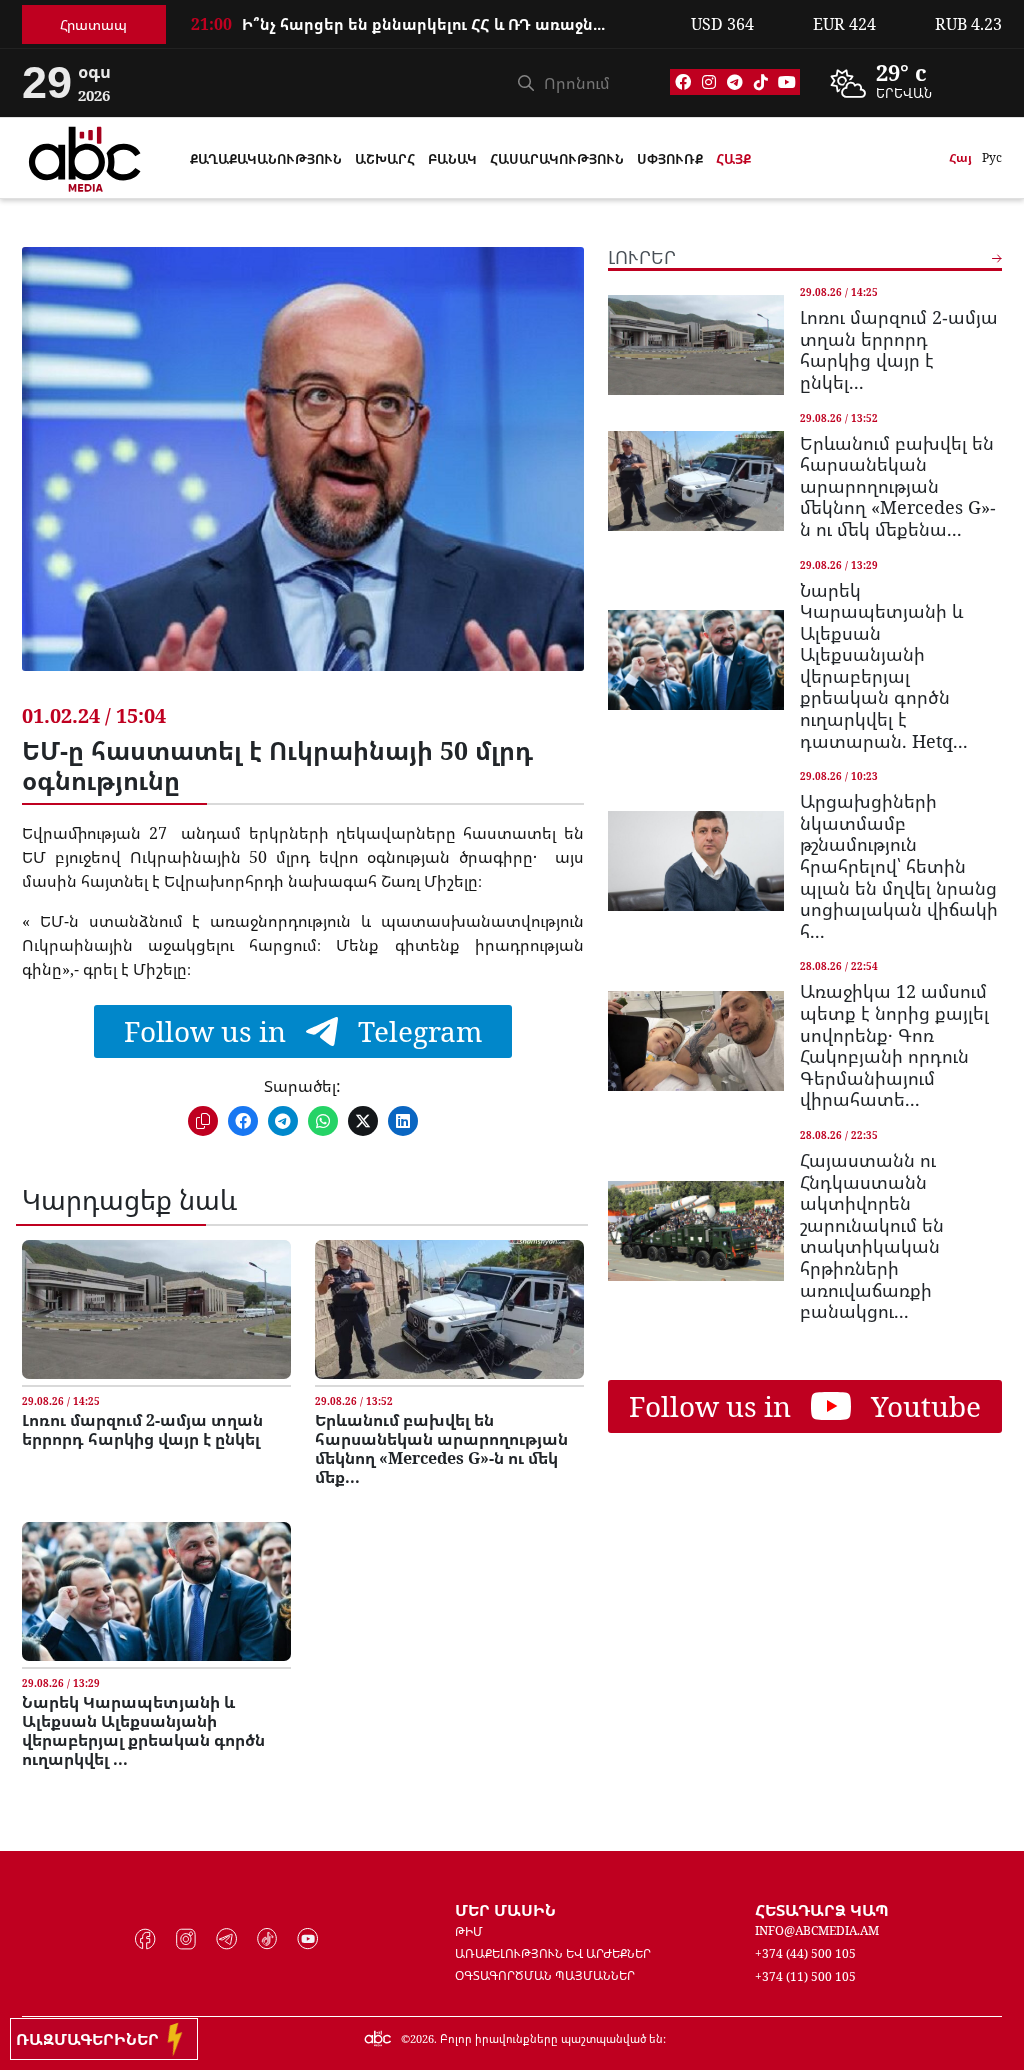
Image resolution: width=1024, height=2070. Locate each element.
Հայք (733, 159)
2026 (422, 2038)
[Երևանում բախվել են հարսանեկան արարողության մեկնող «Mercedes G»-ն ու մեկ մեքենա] (449, 1309)
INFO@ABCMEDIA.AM (817, 1930)
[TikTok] (761, 82)
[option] (429, 37)
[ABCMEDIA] (85, 156)
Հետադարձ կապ (822, 1910)
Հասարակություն (557, 159)
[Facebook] (683, 82)
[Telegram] (735, 82)
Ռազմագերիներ (91, 2039)
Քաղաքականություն (266, 159)
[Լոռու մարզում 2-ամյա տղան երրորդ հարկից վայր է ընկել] (156, 1309)
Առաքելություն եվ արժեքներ (553, 1953)
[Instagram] (709, 82)
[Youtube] (787, 82)
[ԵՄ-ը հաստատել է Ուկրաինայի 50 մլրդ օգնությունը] (302, 474)
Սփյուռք (670, 159)
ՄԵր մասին (505, 1910)
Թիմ (469, 1931)
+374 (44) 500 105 (805, 1953)
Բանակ (452, 159)
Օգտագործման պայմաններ (545, 1975)
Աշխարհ (385, 159)
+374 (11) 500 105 (805, 1976)
